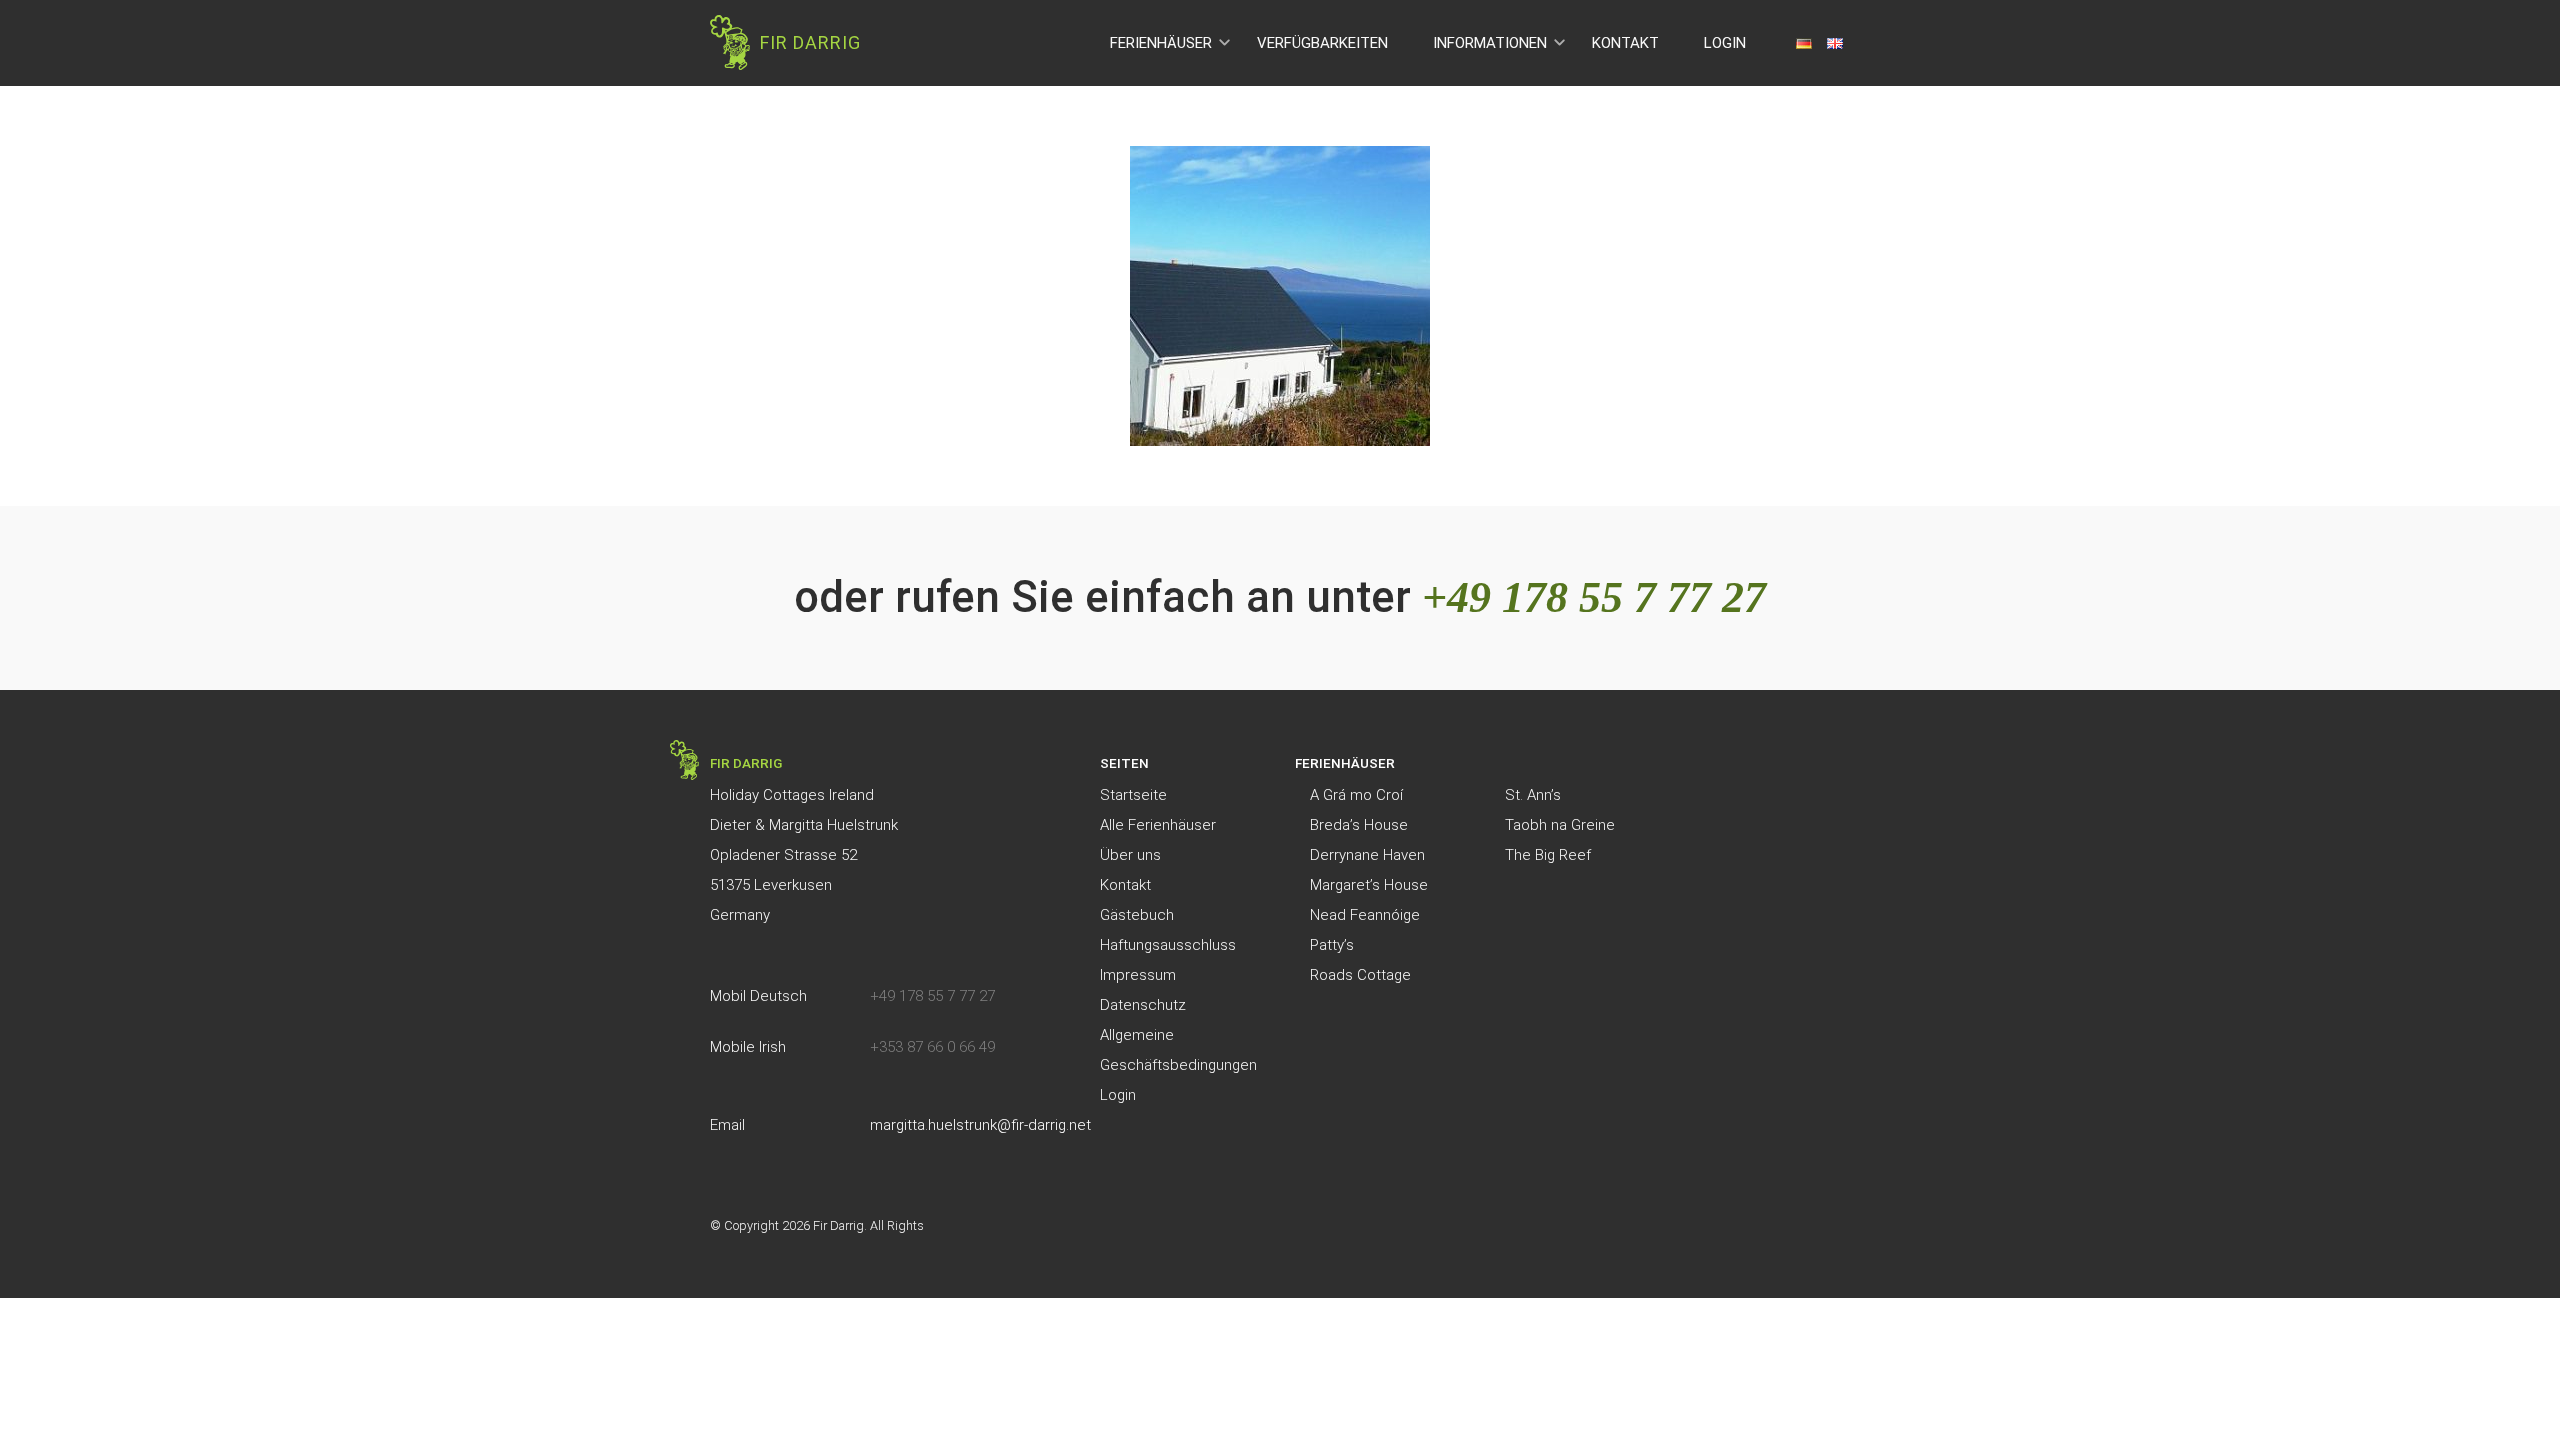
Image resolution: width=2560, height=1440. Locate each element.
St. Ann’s (1533, 795)
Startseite (1133, 795)
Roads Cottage (1360, 975)
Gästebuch (1137, 915)
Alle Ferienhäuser (1158, 825)
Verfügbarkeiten (1322, 43)
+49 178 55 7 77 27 (1594, 597)
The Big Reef (1548, 855)
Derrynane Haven (1367, 855)
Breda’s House (1359, 825)
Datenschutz (1143, 1005)
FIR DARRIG (810, 42)
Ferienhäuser (1161, 43)
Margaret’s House (1369, 885)
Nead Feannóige (1365, 915)
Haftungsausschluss (1168, 945)
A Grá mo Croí (1356, 795)
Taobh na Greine (1560, 825)
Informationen (1490, 43)
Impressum (1138, 975)
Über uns (1130, 855)
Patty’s (1332, 945)
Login (1725, 43)
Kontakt (1625, 43)
